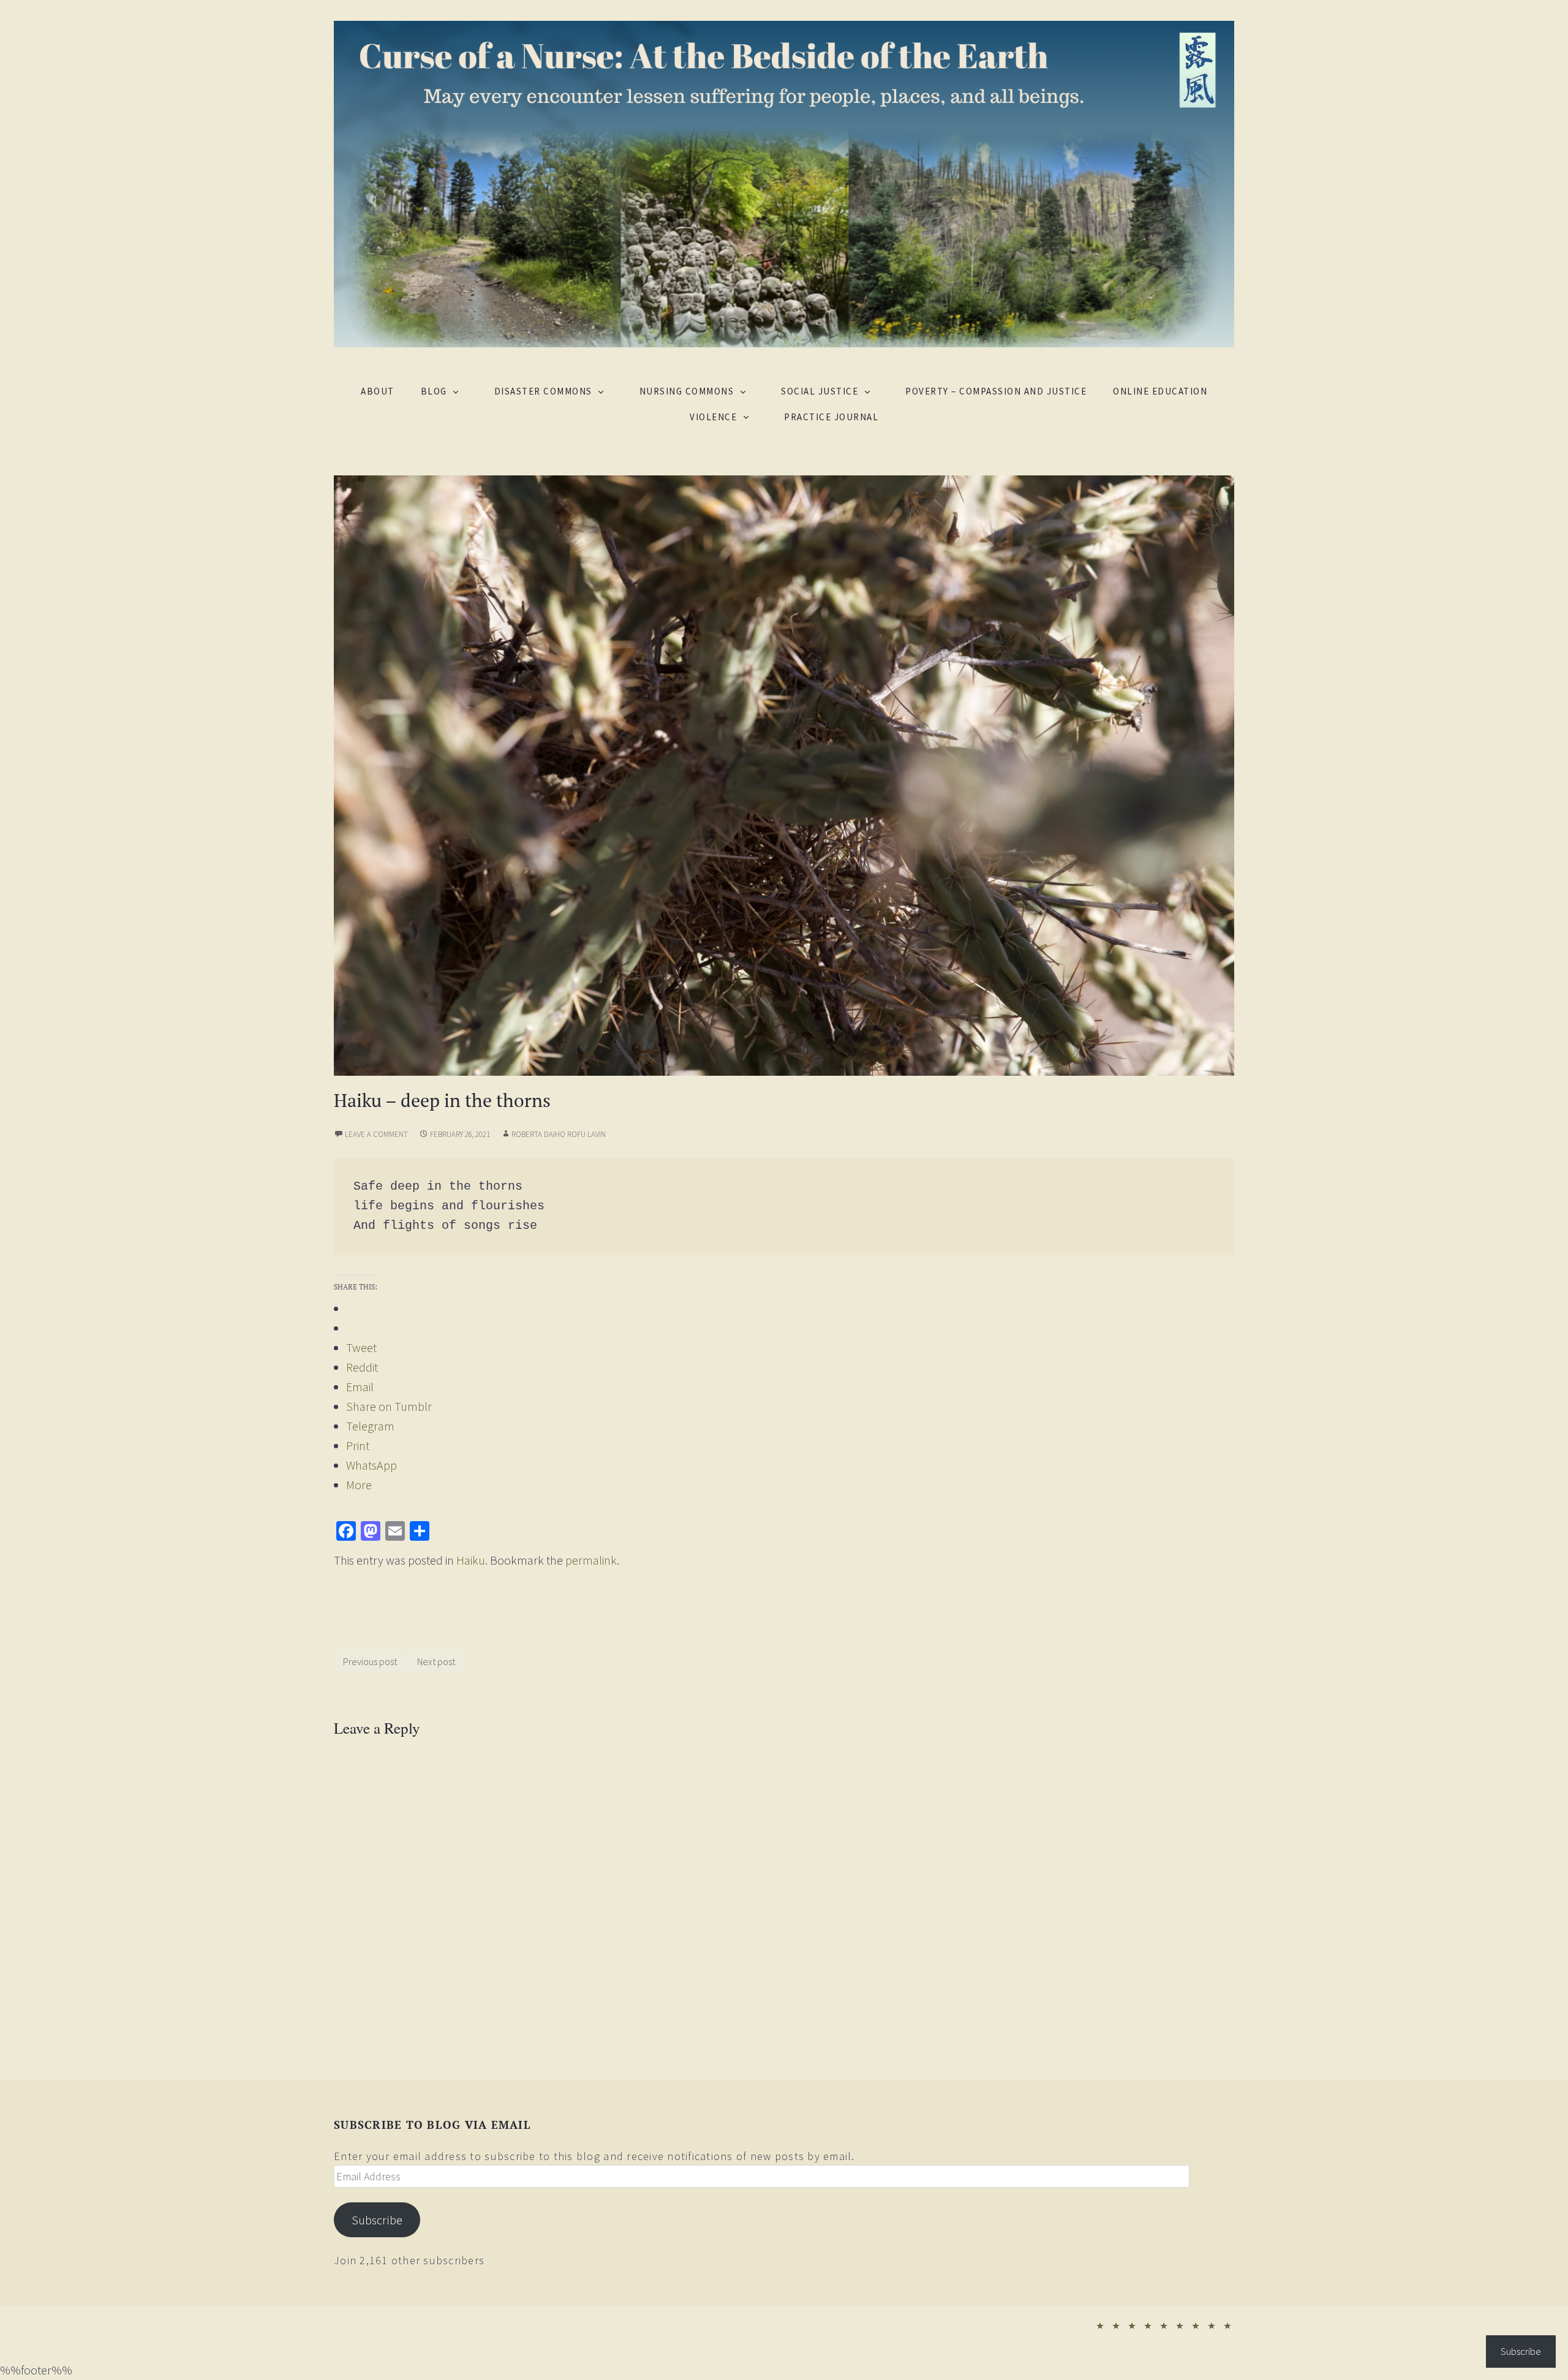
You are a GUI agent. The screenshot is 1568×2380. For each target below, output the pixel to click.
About (378, 391)
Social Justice (820, 391)
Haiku (471, 1560)
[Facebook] (346, 1531)
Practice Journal (831, 417)
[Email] (395, 1531)
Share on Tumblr (389, 1406)
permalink (591, 1560)
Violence (713, 417)
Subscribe (377, 2220)
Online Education (1160, 391)
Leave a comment (376, 1134)
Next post (436, 1661)
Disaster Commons (543, 391)
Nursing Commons (687, 391)
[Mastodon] (371, 1531)
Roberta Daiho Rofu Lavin (559, 1134)
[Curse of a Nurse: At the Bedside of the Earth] (784, 182)
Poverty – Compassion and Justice (996, 391)
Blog (434, 391)
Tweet (361, 1347)
